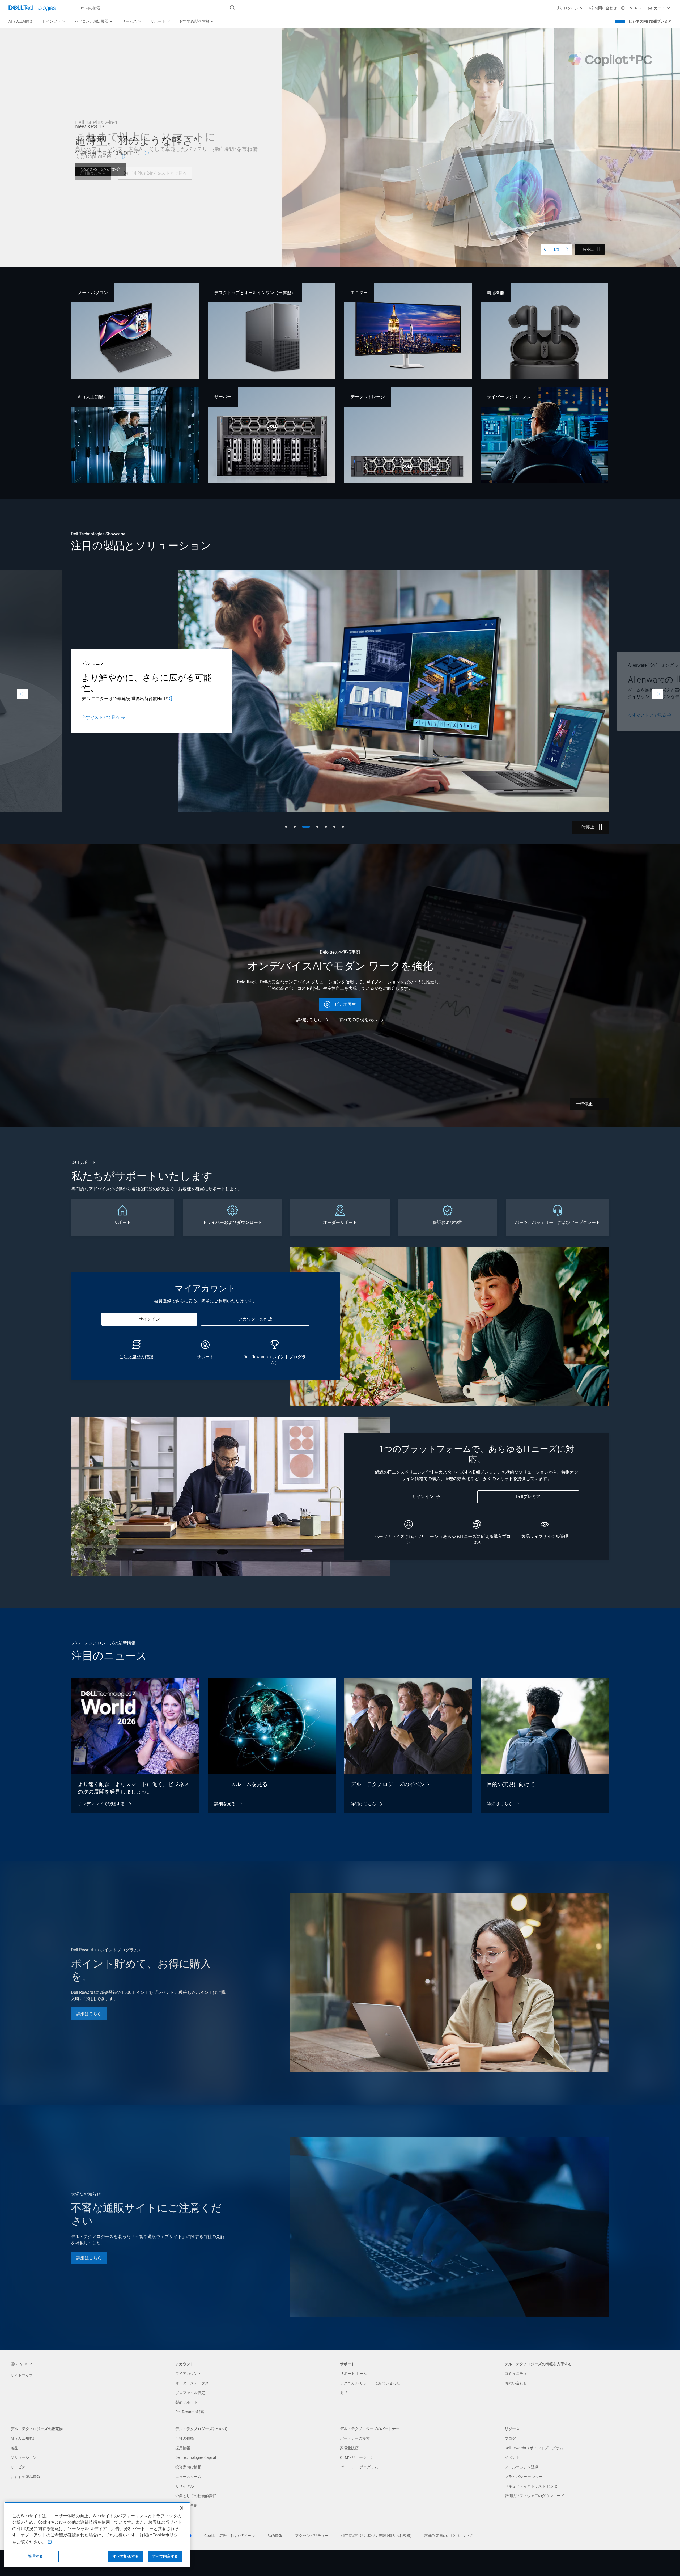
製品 (14, 2448)
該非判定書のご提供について (449, 2536)
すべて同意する (165, 2556)
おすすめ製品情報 (25, 2477)
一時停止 (586, 249)
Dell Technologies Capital (196, 2457)
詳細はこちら (93, 173)
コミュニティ (516, 2374)
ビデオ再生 (345, 1004)
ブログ (510, 2438)
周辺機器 (495, 293)
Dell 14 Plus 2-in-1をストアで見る (155, 173)
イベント (512, 2457)
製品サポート (186, 2402)
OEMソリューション (357, 2457)
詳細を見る (225, 1804)
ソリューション (24, 2457)
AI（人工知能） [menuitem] (21, 21)
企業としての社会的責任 (196, 2496)
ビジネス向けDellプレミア (650, 21)
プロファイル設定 (190, 2393)
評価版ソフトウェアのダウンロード (534, 2496)
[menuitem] (54, 22)
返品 (344, 2393)
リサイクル (185, 2486)
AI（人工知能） (93, 397)
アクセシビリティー (312, 2536)
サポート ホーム (353, 2374)
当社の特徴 (185, 2438)
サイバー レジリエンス (509, 397)
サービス (18, 2467)
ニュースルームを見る (241, 1784)
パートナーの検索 (355, 2438)
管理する (35, 2556)
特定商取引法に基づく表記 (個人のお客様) (377, 2536)
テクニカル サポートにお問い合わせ (370, 2383)
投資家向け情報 (188, 2467)
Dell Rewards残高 (190, 2412)
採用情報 (183, 2448)
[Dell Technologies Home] (32, 8)
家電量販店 (349, 2448)
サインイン (149, 1319)
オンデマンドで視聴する (101, 1804)
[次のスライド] (567, 249)
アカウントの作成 (255, 1319)
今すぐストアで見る (100, 715)
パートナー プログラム (359, 2467)
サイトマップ (22, 2375)
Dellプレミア (528, 1497)
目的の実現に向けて (511, 1784)
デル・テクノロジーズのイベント (390, 1784)
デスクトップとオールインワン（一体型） (255, 293)
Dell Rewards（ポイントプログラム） (536, 2448)
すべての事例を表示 (358, 1020)
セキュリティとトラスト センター (533, 2486)
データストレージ (368, 397)
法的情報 (275, 2536)
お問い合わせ (516, 2383)
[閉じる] (182, 2508)
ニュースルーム (188, 2477)
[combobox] (156, 8)
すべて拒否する (126, 2556)
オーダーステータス (192, 2383)
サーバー (223, 397)
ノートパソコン (93, 293)
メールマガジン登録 (521, 2467)
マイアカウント (188, 2374)
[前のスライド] (546, 249)
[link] (603, 8)
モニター (359, 293)
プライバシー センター (524, 2477)
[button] (571, 8)
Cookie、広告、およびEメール (229, 2536)
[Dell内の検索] (233, 8)
